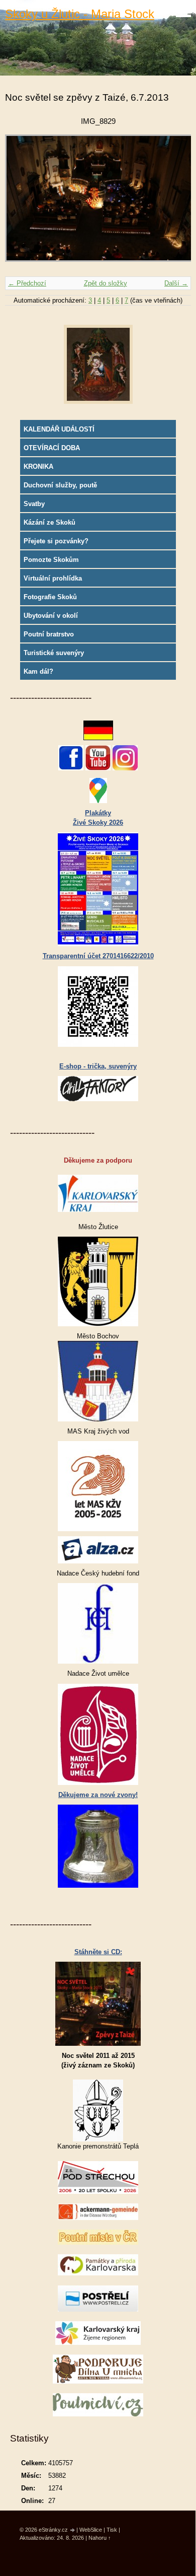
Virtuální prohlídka (53, 578)
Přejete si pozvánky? (56, 541)
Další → (176, 283)
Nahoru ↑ (100, 2538)
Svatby (34, 504)
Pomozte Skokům (51, 560)
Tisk (112, 2530)
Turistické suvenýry (54, 653)
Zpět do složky (106, 283)
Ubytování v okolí (51, 616)
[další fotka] (175, 203)
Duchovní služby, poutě (60, 485)
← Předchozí (27, 283)
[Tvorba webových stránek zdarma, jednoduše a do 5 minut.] (73, 2530)
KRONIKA (38, 467)
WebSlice (91, 2530)
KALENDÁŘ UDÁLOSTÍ (59, 429)
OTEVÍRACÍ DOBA (52, 448)
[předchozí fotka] (21, 203)
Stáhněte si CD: (98, 1952)
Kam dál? (38, 671)
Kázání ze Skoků (50, 522)
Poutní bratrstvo (49, 634)
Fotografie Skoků (50, 597)
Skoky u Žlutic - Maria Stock (80, 14)
